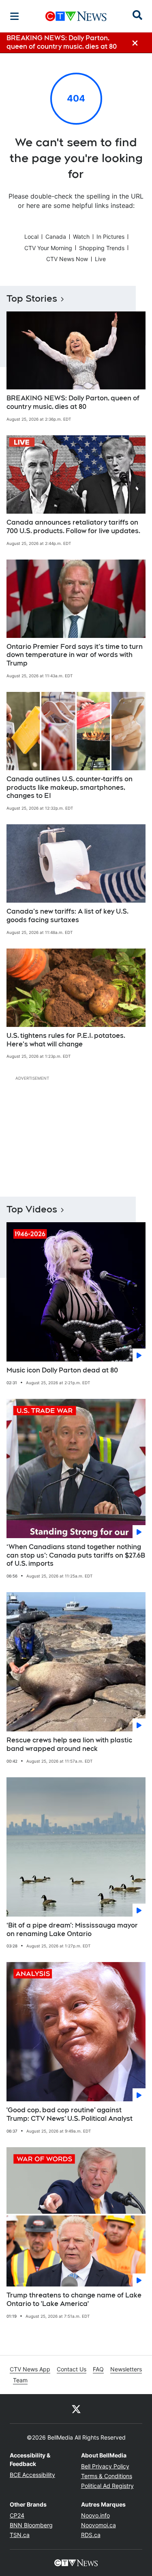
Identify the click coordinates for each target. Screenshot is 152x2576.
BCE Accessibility (32, 2475)
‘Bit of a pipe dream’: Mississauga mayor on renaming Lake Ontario (72, 1930)
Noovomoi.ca (98, 2525)
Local (31, 237)
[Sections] (15, 16)
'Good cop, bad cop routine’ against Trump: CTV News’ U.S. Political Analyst (70, 2114)
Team (20, 2380)
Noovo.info (95, 2515)
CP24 (17, 2515)
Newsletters (126, 2369)
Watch (81, 237)
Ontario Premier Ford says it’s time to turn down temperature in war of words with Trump (75, 655)
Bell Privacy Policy (105, 2466)
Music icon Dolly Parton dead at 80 (62, 1370)
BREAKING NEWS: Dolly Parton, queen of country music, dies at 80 (73, 402)
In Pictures (110, 237)
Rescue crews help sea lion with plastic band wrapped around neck (69, 1744)
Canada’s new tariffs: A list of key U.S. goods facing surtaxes (67, 916)
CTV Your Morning (48, 248)
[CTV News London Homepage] (76, 16)
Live (100, 259)
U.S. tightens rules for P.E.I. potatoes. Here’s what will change (66, 1040)
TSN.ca (20, 2535)
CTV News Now (67, 259)
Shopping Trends (102, 248)
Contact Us (72, 2369)
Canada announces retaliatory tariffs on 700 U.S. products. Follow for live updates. (73, 527)
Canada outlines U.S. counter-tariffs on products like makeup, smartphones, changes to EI (70, 788)
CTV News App (30, 2369)
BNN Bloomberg (31, 2525)
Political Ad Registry (107, 2486)
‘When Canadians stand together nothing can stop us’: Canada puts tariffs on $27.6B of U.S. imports (76, 1555)
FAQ (98, 2369)
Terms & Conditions (107, 2476)
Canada (56, 237)
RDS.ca (91, 2535)
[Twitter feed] (76, 2409)
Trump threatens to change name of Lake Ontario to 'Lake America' (74, 2299)
